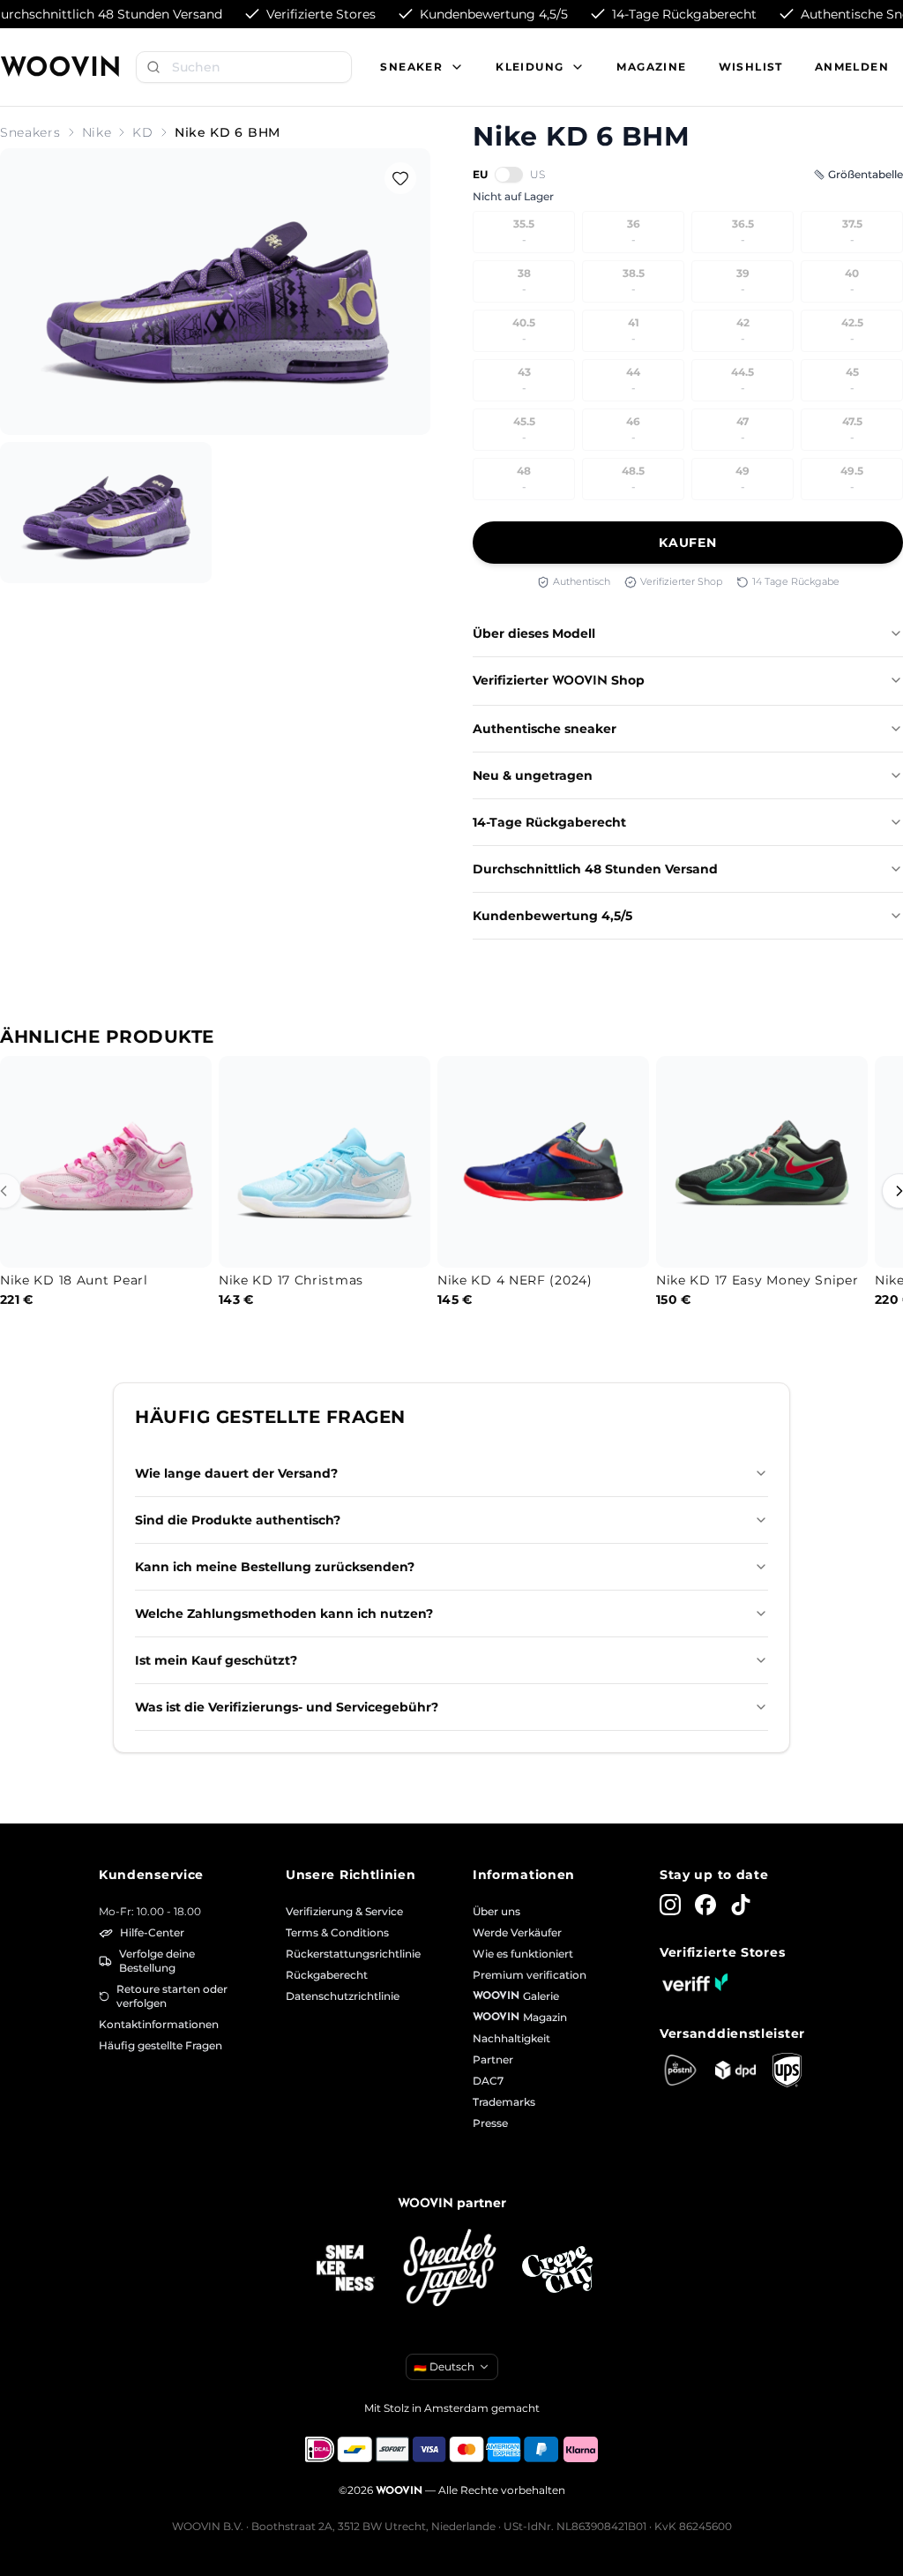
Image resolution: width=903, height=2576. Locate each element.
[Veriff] (695, 1982)
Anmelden (852, 67)
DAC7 (488, 2081)
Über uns (496, 1911)
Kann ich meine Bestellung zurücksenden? (275, 1567)
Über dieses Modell (534, 633)
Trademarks (504, 2102)
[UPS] (787, 2070)
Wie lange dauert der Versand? (236, 1473)
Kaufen (687, 543)
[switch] (509, 175)
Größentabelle (866, 174)
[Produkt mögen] (400, 178)
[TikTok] (741, 1905)
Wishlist (751, 67)
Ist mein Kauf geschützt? (216, 1660)
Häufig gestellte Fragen (160, 2045)
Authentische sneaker (545, 729)
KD (142, 132)
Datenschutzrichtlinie (343, 1996)
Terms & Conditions (337, 1932)
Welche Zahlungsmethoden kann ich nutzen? (284, 1614)
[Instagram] (670, 1905)
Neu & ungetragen (533, 775)
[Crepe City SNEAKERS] (557, 2269)
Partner (493, 2059)
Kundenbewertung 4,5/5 (552, 916)
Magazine (651, 67)
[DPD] (736, 2070)
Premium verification (530, 1975)
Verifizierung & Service (344, 1911)
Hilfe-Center (152, 1932)
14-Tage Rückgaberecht (549, 822)
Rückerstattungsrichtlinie (353, 1954)
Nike (97, 132)
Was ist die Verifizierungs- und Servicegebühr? (287, 1707)
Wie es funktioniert (523, 1954)
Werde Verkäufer (517, 1932)
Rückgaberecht (327, 1975)
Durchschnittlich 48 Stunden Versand (595, 869)
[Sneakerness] (346, 2269)
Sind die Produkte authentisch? (238, 1520)
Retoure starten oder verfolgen (172, 1996)
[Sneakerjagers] (451, 2269)
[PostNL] (680, 2070)
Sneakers (30, 132)
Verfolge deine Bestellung (157, 1961)
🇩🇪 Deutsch (444, 2366)
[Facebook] (705, 1905)
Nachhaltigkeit (511, 2038)
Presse (490, 2123)
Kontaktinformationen (159, 2024)
